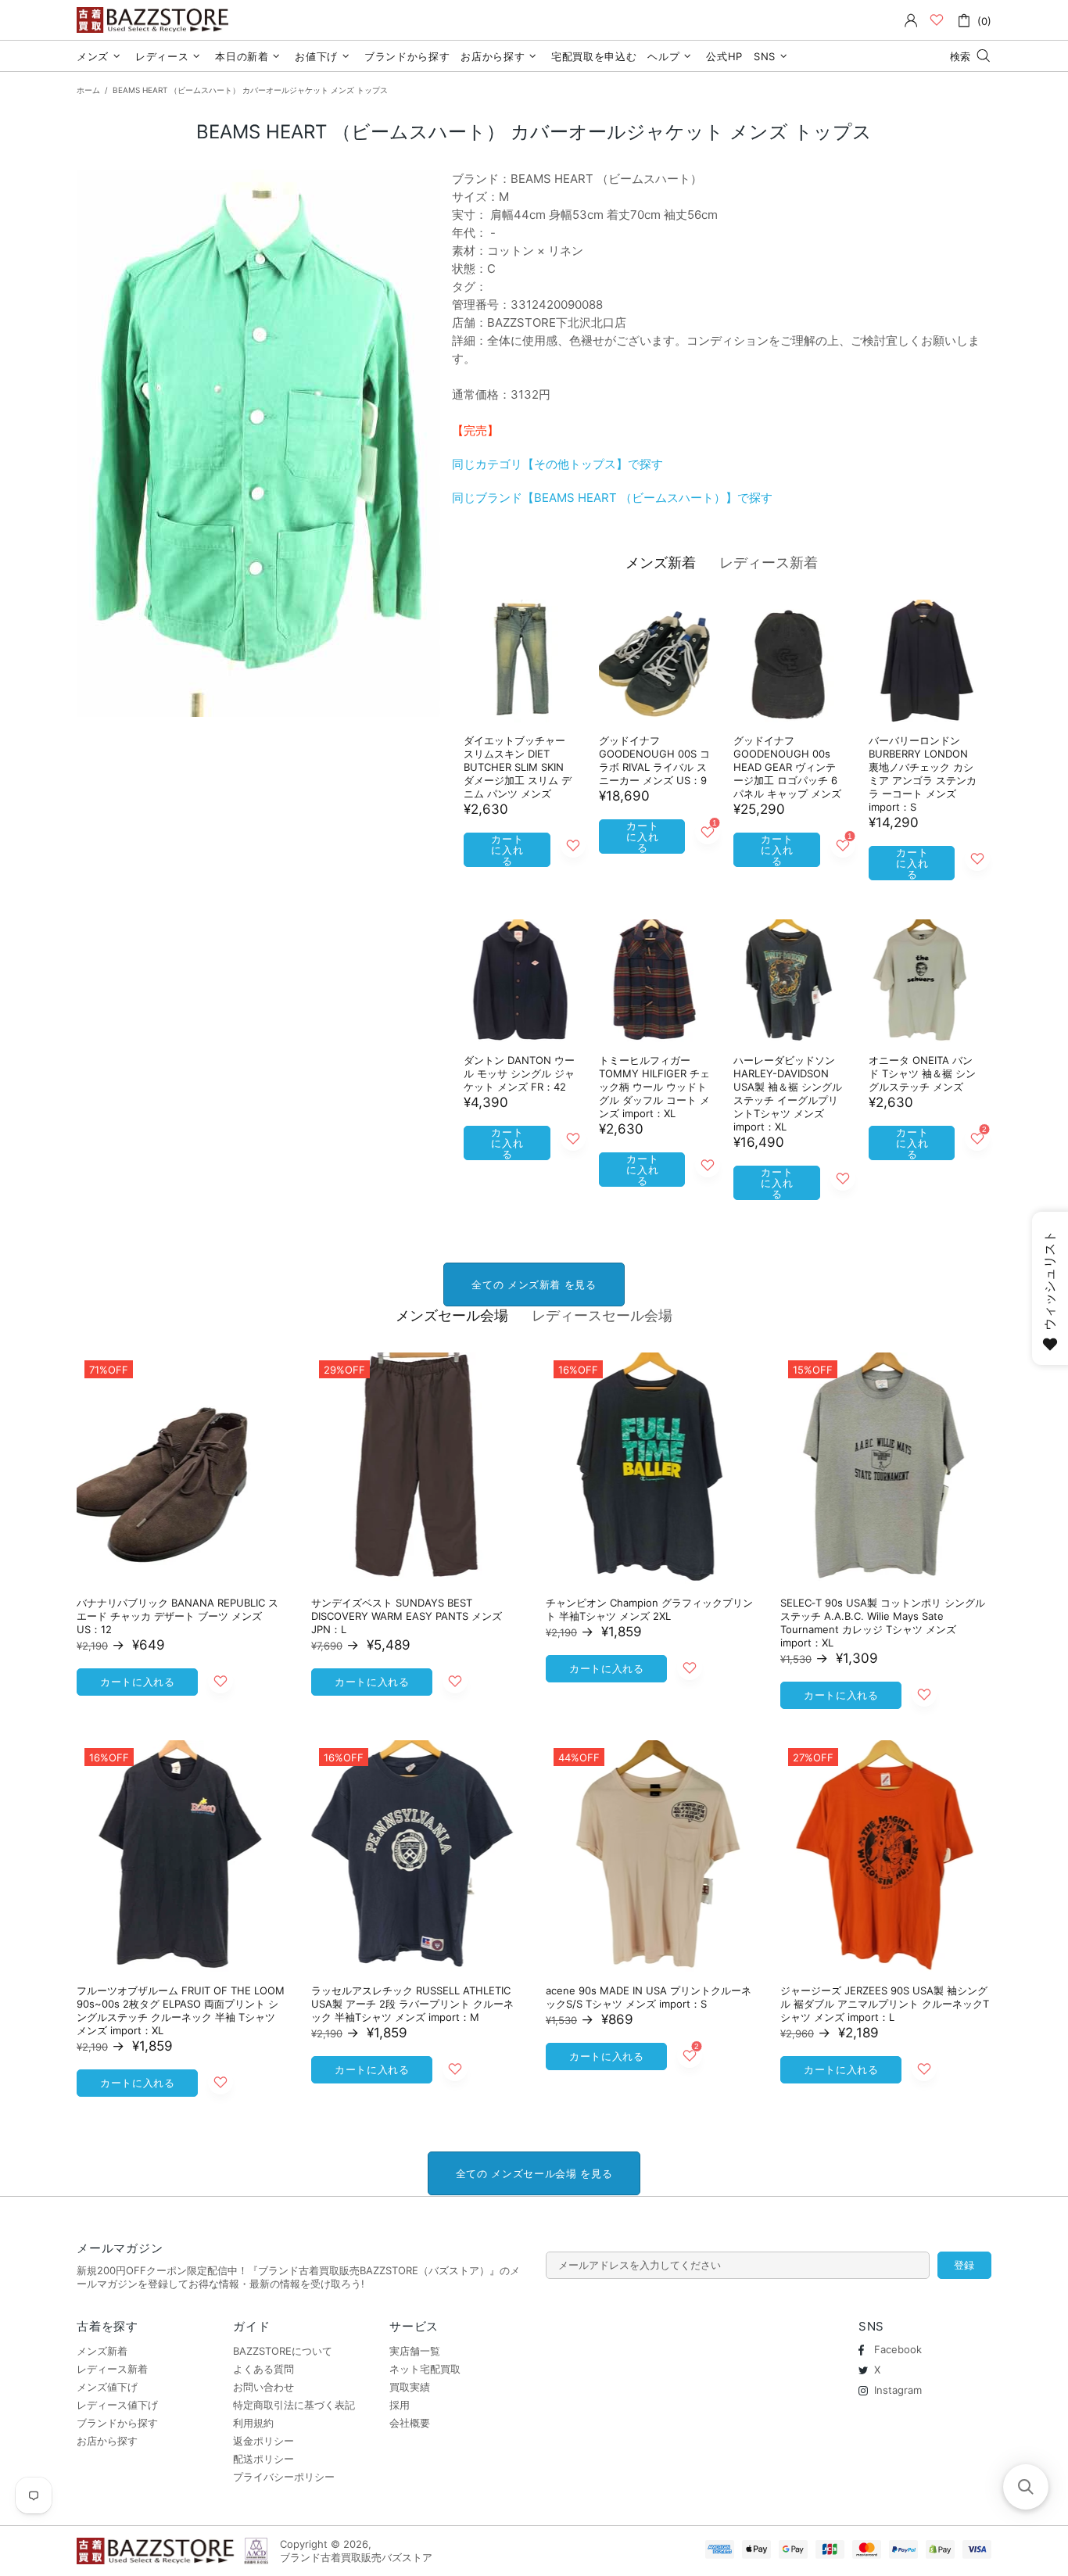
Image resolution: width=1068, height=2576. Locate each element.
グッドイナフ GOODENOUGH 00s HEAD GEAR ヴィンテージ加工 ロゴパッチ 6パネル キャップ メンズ (787, 767)
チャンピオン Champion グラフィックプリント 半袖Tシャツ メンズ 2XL (649, 1609)
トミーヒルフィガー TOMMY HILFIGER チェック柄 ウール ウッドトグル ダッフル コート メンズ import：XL (654, 1087)
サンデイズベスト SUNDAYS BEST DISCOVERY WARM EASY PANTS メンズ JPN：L (407, 1616)
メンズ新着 (661, 562)
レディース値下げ (117, 2405)
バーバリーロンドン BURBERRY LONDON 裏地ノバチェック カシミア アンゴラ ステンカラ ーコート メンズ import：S (923, 774)
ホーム (88, 90)
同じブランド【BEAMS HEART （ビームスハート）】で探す (612, 498)
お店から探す (107, 2441)
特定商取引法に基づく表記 (294, 2405)
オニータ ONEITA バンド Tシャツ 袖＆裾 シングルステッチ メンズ (922, 1073)
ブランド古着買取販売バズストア (155, 20)
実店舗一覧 (415, 2351)
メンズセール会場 (452, 1315)
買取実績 (410, 2387)
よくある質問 (263, 2369)
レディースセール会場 (602, 1315)
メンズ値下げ (107, 2387)
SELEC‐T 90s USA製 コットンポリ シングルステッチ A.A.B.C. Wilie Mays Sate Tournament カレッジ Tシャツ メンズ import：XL (883, 1623)
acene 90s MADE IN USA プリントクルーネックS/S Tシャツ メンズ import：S (649, 1997)
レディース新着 (769, 562)
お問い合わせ (263, 2387)
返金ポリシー (263, 2441)
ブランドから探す (117, 2423)
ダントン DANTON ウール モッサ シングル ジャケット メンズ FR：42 (519, 1073)
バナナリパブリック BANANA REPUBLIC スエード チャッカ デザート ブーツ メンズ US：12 (177, 1616)
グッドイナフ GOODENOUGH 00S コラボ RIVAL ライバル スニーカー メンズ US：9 (654, 760)
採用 (400, 2405)
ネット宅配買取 (425, 2369)
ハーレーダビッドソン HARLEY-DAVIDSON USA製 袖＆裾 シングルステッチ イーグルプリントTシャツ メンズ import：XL (788, 1093)
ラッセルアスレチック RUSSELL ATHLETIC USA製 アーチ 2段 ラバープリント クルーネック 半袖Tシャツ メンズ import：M (412, 2004)
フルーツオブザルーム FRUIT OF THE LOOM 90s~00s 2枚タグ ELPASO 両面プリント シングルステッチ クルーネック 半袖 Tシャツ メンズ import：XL (181, 2010)
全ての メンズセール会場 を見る (534, 2173)
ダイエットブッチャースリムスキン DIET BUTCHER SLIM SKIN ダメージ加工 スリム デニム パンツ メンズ (518, 767)
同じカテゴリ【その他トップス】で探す (557, 464)
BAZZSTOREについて (283, 2351)
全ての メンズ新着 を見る (534, 1284)
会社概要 (410, 2423)
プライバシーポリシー (284, 2477)
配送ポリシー (263, 2459)
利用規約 (253, 2423)
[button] (1026, 2487)
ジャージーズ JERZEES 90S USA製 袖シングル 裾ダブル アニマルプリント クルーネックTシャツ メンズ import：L (885, 2004)
